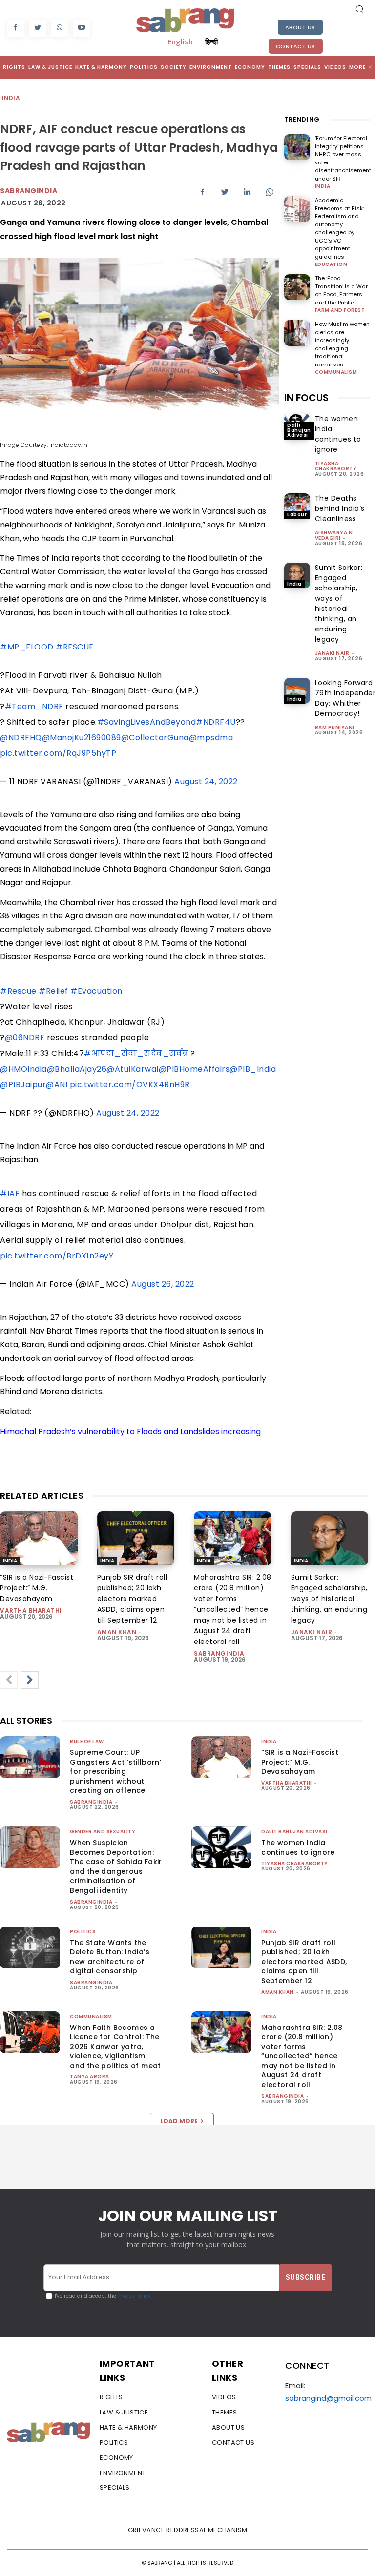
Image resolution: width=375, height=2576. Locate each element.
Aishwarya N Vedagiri (334, 535)
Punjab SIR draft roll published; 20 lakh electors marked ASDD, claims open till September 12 (132, 1599)
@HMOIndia (23, 1069)
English (180, 41)
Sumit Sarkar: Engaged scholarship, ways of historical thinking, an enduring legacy (339, 603)
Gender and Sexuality (103, 1832)
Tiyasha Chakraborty (336, 466)
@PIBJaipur (23, 1085)
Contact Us (296, 46)
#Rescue (18, 991)
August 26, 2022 (163, 1284)
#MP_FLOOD (27, 647)
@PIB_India (253, 1069)
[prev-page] (9, 1680)
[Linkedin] (247, 192)
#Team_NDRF (34, 706)
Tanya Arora (90, 2077)
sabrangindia (219, 1653)
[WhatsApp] (59, 28)
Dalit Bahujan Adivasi (299, 430)
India (11, 98)
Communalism (336, 372)
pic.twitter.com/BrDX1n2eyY (57, 1256)
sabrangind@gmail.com (328, 2398)
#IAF (10, 1193)
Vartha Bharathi (31, 1611)
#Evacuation (96, 991)
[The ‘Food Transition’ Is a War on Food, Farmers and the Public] (297, 287)
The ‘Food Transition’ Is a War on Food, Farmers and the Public (341, 290)
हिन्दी (211, 41)
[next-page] (30, 1680)
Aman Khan (117, 1632)
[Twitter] (37, 28)
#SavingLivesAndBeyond (147, 722)
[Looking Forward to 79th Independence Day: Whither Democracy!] (297, 691)
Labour (297, 515)
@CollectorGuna (155, 738)
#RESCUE (75, 647)
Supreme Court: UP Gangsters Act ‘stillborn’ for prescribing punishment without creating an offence (115, 1771)
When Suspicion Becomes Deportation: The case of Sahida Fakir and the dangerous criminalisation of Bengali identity (116, 1866)
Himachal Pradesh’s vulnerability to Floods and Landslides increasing (130, 1431)
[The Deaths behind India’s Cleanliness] (297, 506)
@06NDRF (25, 1038)
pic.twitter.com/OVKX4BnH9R (130, 1085)
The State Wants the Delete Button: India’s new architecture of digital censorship (110, 1957)
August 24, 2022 (206, 781)
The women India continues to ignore (338, 434)
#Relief (53, 991)
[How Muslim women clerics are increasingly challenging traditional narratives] (297, 333)
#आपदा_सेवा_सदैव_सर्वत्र (136, 1053)
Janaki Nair (332, 653)
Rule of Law (87, 1741)
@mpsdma (211, 738)
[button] (359, 9)
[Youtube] (81, 28)
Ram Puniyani (335, 727)
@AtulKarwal (133, 1069)
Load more (179, 2121)
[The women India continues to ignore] (221, 1847)
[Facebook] (15, 28)
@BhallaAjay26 (77, 1069)
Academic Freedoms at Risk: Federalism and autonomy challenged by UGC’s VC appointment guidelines (339, 228)
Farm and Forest (340, 310)
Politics (83, 1932)
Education (331, 264)
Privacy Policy (134, 2296)
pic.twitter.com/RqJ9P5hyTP (58, 753)
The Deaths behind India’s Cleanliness (340, 508)
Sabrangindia (29, 191)
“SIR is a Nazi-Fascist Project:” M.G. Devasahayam (37, 1588)
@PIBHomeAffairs (194, 1069)
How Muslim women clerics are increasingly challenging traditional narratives (342, 344)
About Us (300, 27)
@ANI (57, 1085)
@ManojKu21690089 (82, 738)
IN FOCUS (306, 398)
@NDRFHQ (21, 738)
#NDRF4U (216, 722)
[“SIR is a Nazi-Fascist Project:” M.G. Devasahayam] (39, 1538)
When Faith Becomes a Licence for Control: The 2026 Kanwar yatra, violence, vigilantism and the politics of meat (115, 2047)
